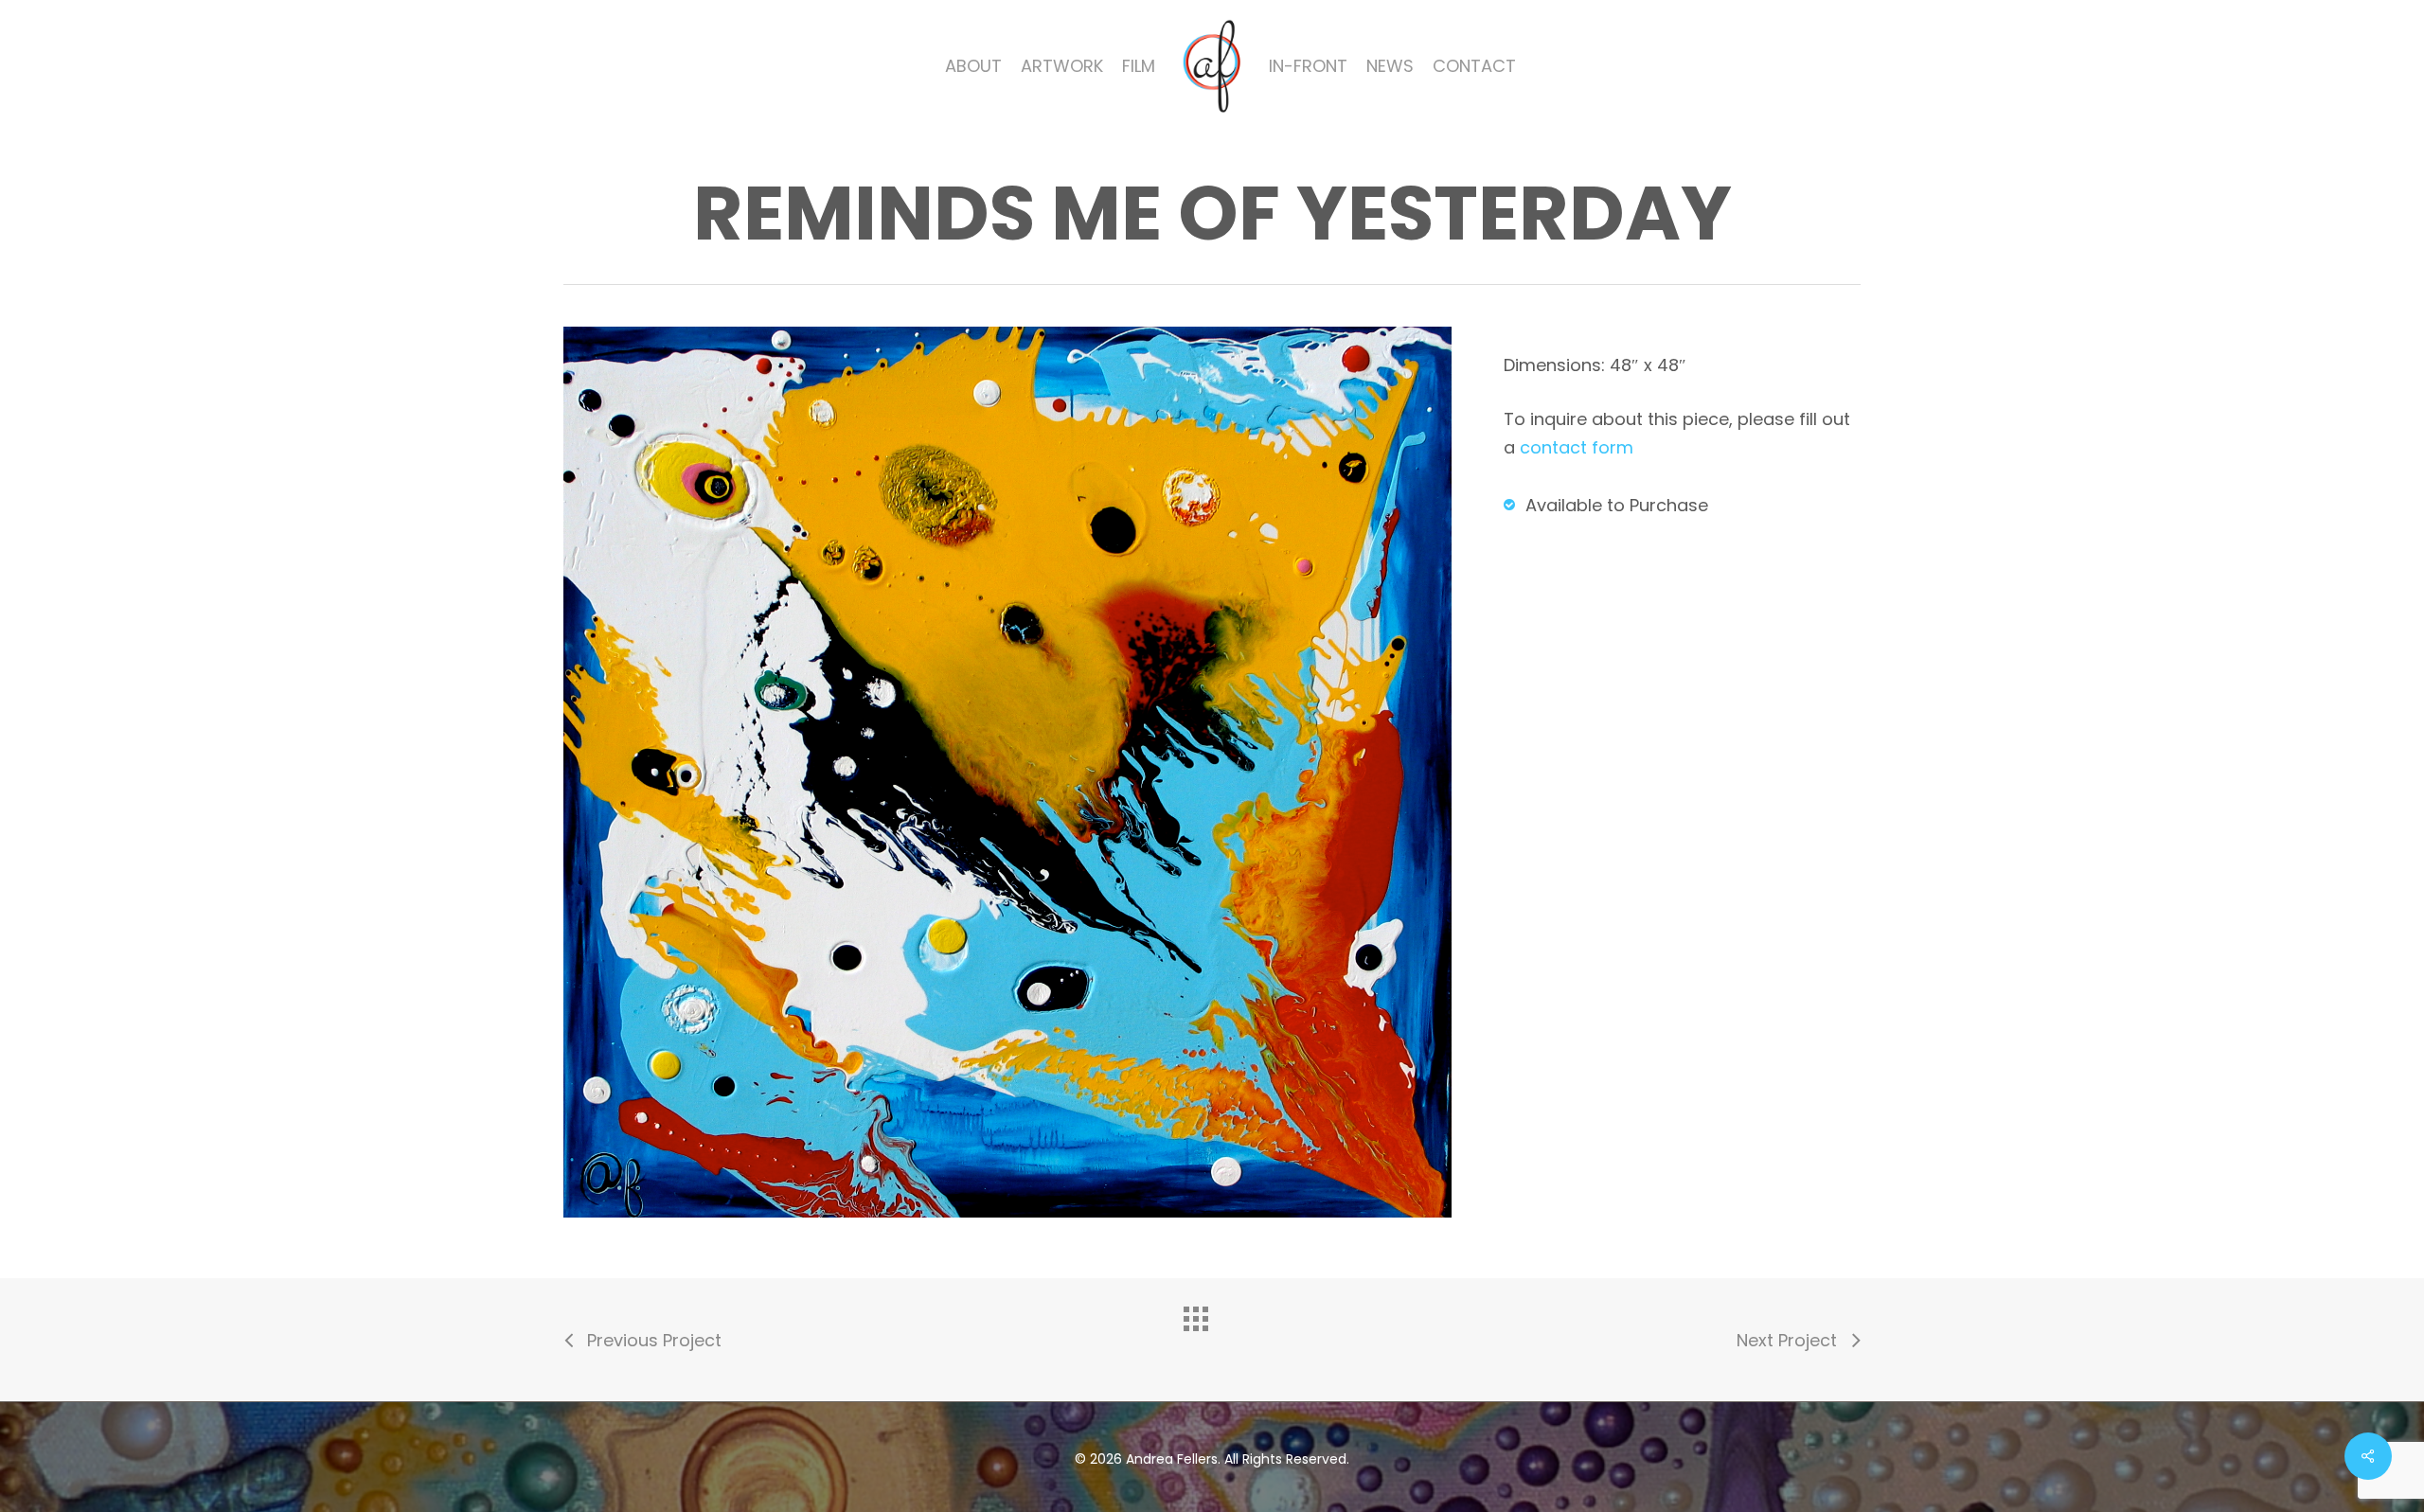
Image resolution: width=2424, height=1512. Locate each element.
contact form (1577, 447)
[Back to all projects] (1212, 1335)
